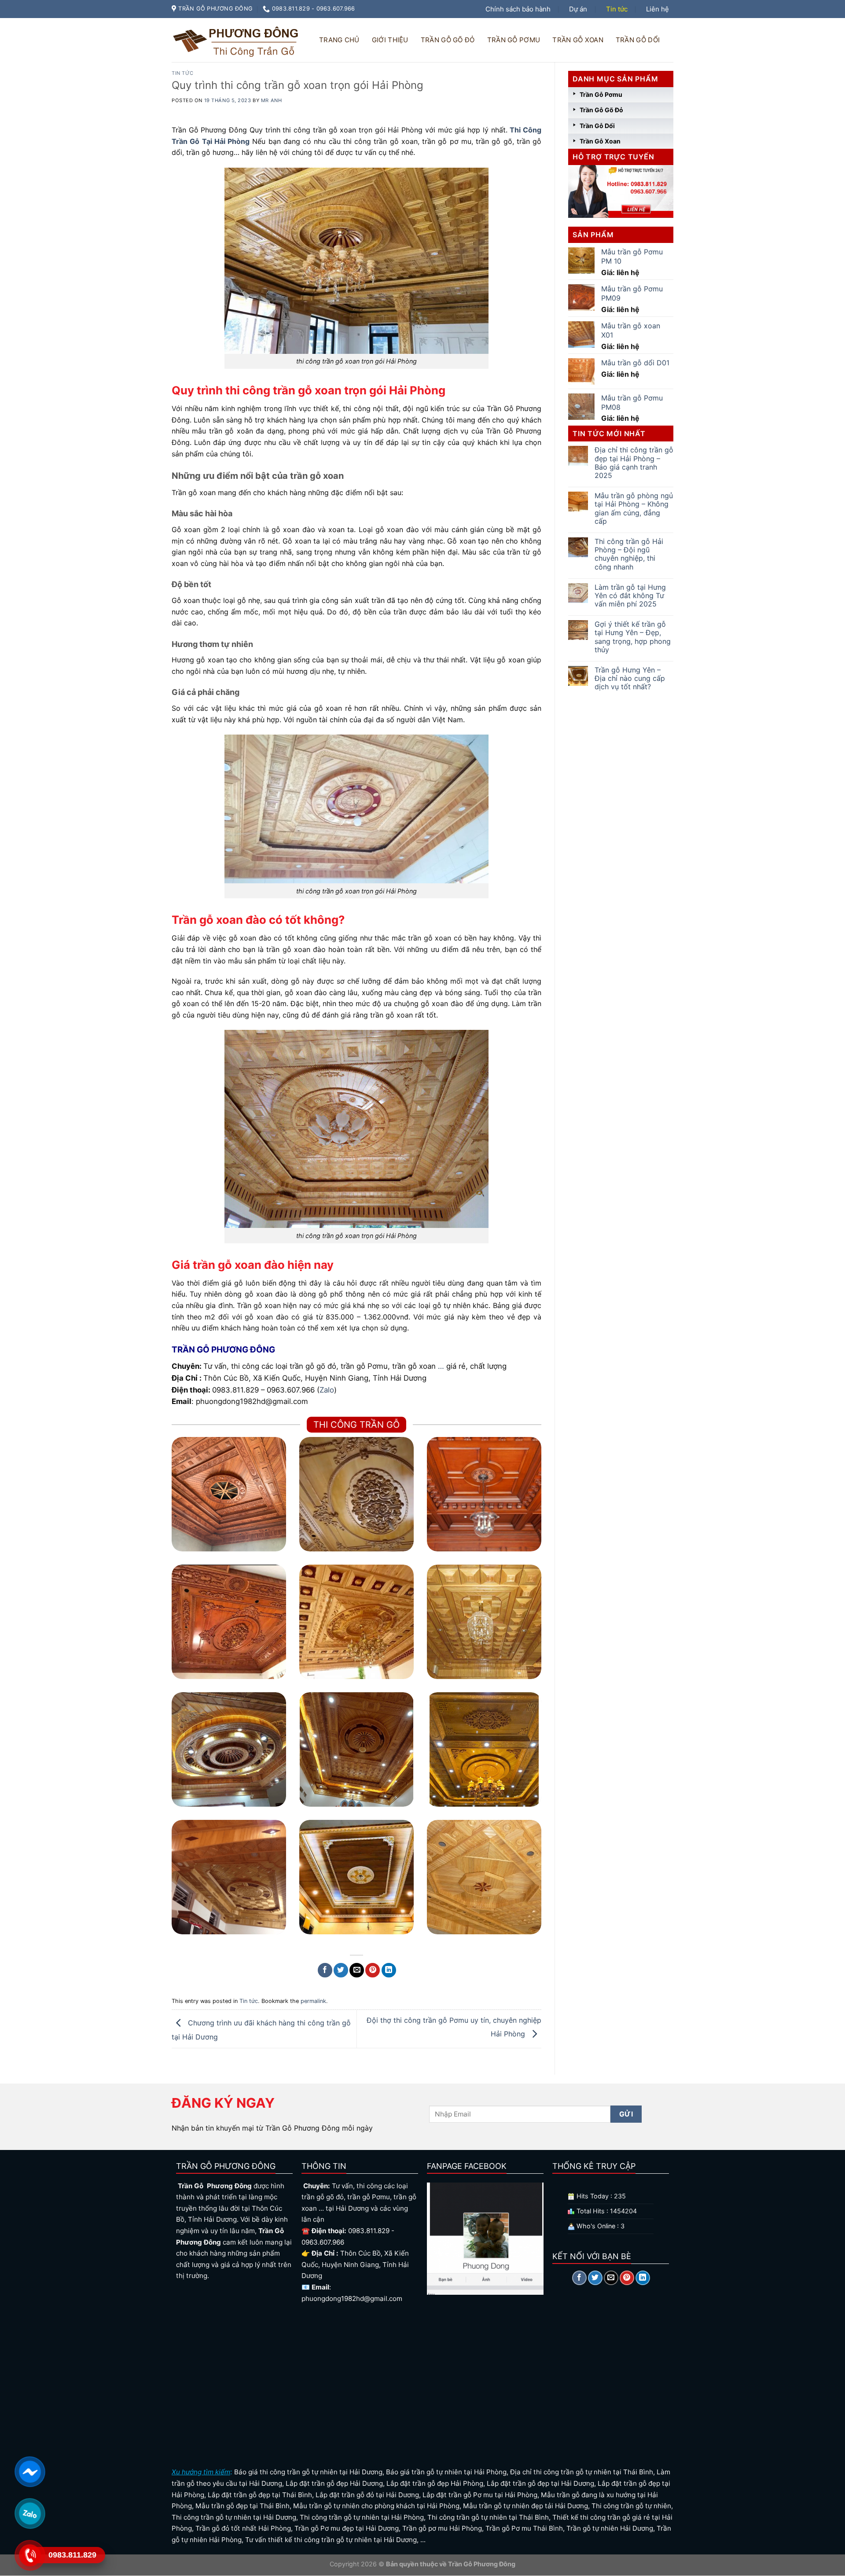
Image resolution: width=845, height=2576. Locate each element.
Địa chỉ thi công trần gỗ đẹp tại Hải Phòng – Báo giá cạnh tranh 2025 (634, 463)
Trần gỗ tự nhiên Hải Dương (610, 2528)
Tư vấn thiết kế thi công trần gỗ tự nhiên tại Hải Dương (331, 2540)
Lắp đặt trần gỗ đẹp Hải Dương (334, 2483)
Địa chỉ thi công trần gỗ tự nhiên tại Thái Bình (582, 2472)
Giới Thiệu (390, 40)
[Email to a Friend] (357, 1970)
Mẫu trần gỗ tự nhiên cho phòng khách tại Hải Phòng (376, 2506)
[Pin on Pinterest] (373, 1970)
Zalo (327, 1390)
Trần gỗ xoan (578, 40)
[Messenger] (29, 2471)
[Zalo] (29, 2513)
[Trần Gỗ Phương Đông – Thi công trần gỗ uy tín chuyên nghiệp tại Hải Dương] (237, 40)
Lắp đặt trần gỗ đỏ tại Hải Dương (367, 2495)
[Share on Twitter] (341, 1970)
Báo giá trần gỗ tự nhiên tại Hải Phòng (446, 2472)
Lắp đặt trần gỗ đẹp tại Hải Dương (540, 2483)
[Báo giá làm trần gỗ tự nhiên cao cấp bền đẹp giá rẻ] (229, 1877)
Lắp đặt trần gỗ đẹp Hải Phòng (435, 2483)
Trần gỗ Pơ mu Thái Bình (524, 2528)
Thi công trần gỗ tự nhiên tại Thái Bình (488, 2517)
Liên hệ (658, 9)
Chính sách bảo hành (518, 9)
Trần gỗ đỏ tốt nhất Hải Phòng (243, 2528)
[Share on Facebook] (325, 1970)
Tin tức (617, 9)
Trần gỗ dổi (638, 40)
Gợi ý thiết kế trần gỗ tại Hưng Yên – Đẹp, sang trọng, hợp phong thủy (633, 637)
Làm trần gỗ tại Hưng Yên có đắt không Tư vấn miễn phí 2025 (630, 596)
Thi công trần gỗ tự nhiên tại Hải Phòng (362, 2517)
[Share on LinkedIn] (389, 1970)
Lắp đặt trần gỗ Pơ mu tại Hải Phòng (480, 2495)
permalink (313, 2001)
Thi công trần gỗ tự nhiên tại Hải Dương (234, 2517)
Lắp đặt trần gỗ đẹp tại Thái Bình (260, 2495)
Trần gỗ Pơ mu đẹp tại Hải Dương (347, 2528)
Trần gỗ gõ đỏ (448, 40)
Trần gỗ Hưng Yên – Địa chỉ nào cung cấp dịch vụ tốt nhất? (630, 678)
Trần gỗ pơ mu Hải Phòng (442, 2528)
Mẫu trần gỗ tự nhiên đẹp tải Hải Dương (525, 2506)
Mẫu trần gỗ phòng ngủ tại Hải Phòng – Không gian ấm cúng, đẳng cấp (634, 509)
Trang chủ (339, 40)
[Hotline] (29, 2555)
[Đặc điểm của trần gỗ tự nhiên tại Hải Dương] (356, 1877)
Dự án (578, 9)
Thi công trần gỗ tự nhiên (631, 2506)
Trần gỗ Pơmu (514, 40)
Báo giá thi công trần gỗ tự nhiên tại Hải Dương (308, 2472)
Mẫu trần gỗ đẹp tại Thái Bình (242, 2506)
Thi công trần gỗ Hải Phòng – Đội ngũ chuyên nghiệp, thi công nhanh (629, 554)
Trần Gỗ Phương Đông (481, 2564)
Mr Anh (271, 100)
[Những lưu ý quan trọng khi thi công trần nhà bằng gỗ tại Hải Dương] (484, 1749)
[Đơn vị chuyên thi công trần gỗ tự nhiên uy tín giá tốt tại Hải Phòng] (356, 1749)
